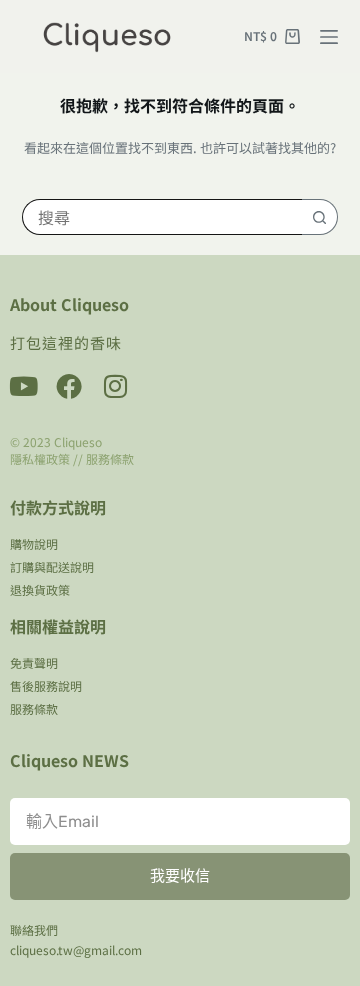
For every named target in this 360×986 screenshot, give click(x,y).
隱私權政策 (40, 458)
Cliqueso (78, 441)
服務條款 (110, 458)
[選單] (329, 37)
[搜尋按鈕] (320, 217)
